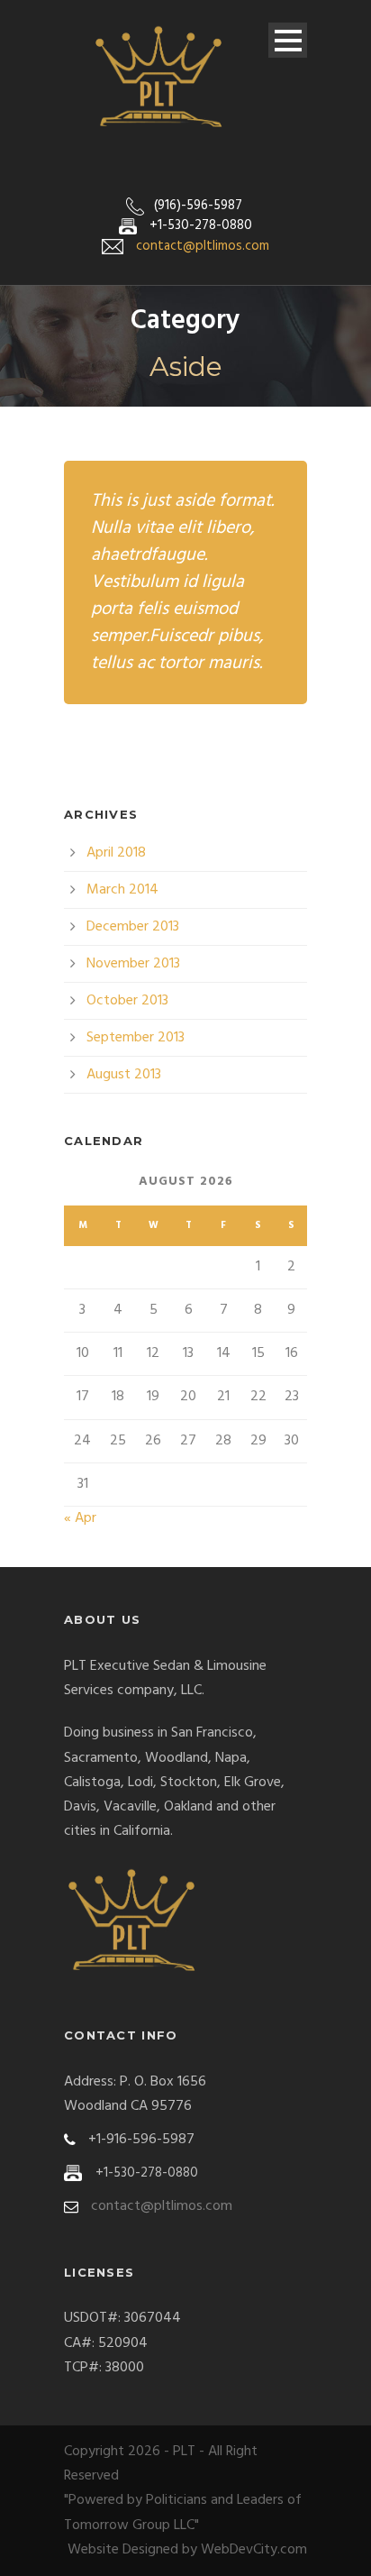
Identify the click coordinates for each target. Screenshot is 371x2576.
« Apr (80, 1518)
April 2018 (116, 853)
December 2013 (133, 927)
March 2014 (122, 890)
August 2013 (124, 1075)
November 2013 (133, 964)
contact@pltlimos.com (203, 246)
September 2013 (136, 1038)
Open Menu (288, 40)
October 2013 (127, 1001)
